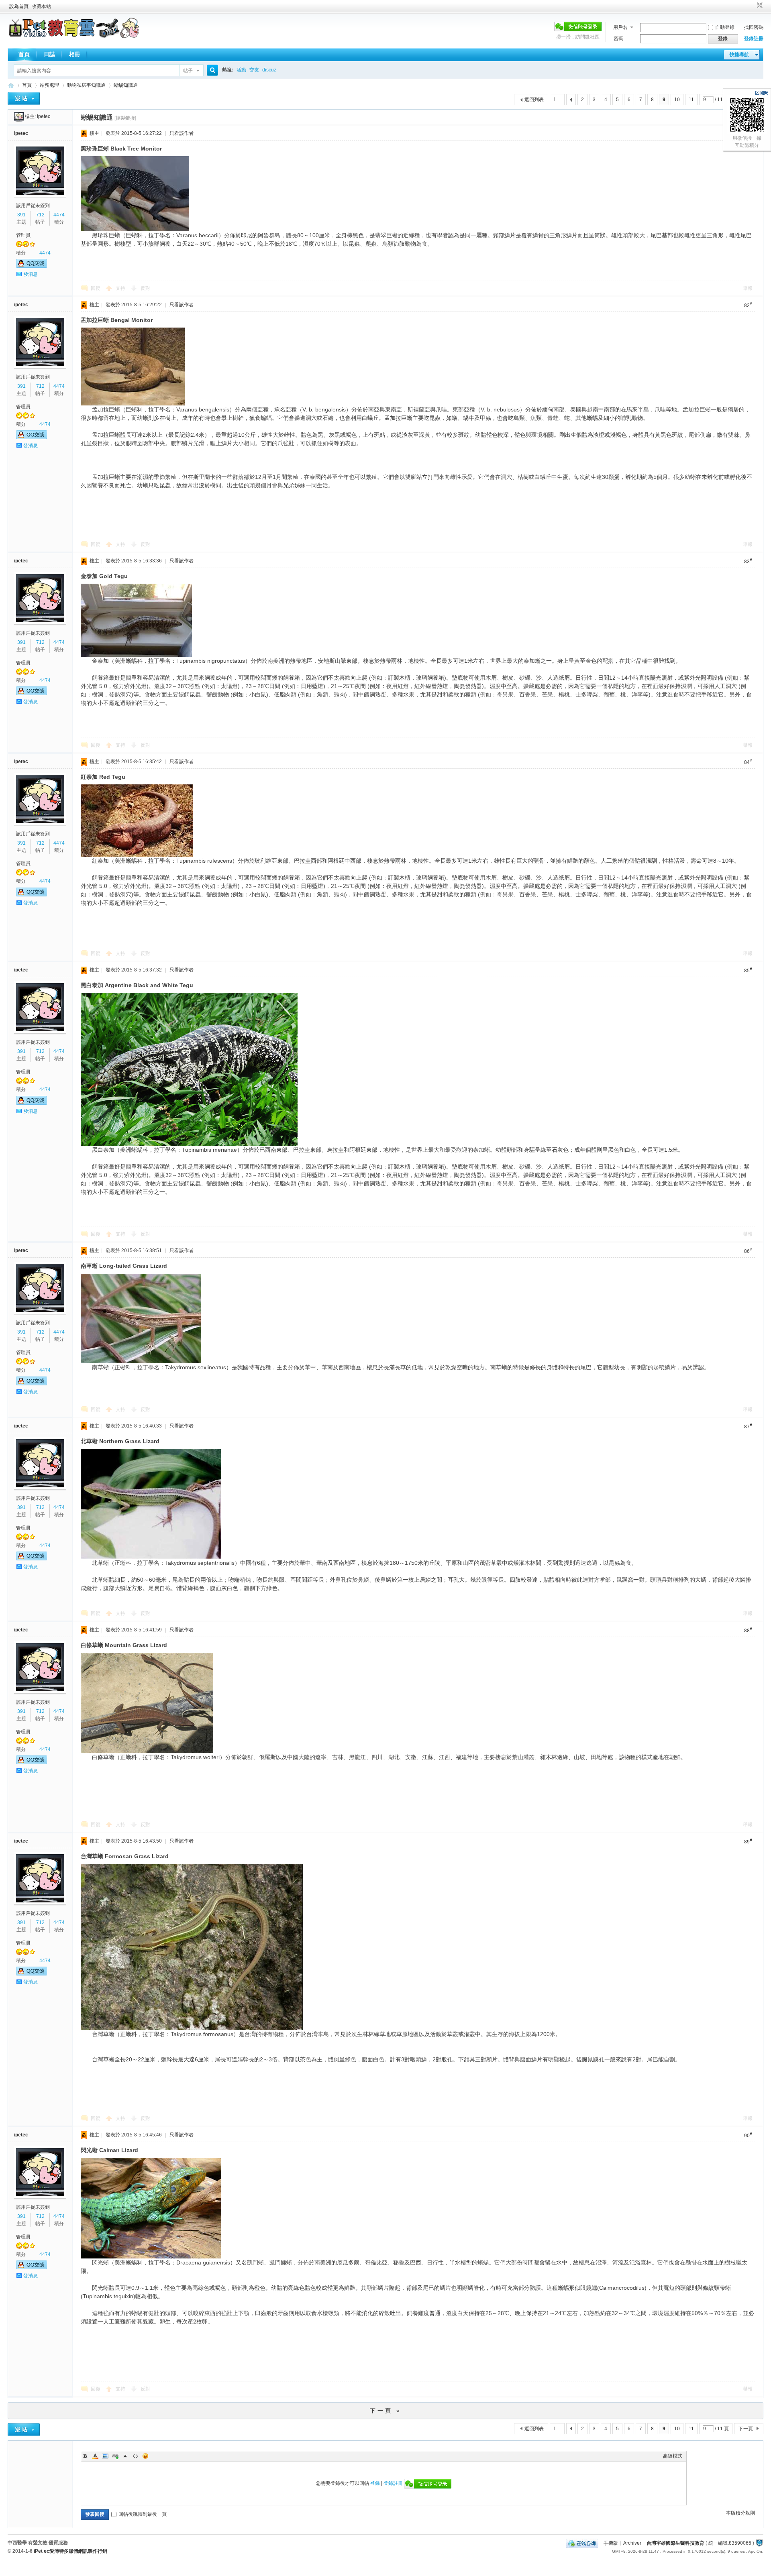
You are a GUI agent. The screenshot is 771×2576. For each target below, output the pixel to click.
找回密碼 (754, 27)
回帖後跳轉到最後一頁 (143, 2514)
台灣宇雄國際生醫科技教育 (675, 2543)
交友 (254, 70)
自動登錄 (725, 27)
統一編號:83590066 (730, 2543)
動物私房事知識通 (86, 85)
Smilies (145, 2456)
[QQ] (582, 2543)
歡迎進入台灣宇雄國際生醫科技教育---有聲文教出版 (11, 85)
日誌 (49, 54)
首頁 (24, 54)
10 (677, 100)
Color (95, 2456)
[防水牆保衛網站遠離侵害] (759, 2543)
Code (135, 2456)
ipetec (44, 116)
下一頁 (746, 2429)
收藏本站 (41, 6)
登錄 (375, 2483)
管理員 (23, 235)
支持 (121, 288)
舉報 (748, 288)
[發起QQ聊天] (32, 266)
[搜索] (211, 70)
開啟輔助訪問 (752, 6)
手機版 (611, 2543)
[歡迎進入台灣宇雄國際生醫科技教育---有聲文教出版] (74, 36)
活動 (241, 70)
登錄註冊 (754, 39)
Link (115, 2456)
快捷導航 (739, 55)
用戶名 (620, 27)
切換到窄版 (759, 6)
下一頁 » (386, 2411)
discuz (269, 70)
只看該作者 (182, 133)
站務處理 (49, 85)
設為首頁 (19, 6)
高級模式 (673, 2456)
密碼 (618, 39)
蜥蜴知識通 (126, 85)
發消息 (31, 274)
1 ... (557, 100)
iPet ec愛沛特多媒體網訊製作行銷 (70, 2551)
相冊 (75, 54)
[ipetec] (19, 116)
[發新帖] (24, 99)
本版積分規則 (740, 2513)
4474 (59, 215)
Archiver (632, 2543)
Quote (125, 2456)
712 (40, 215)
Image (105, 2456)
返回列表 (534, 100)
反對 (145, 288)
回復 (96, 288)
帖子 (188, 71)
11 (691, 100)
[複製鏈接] (125, 118)
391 (21, 215)
